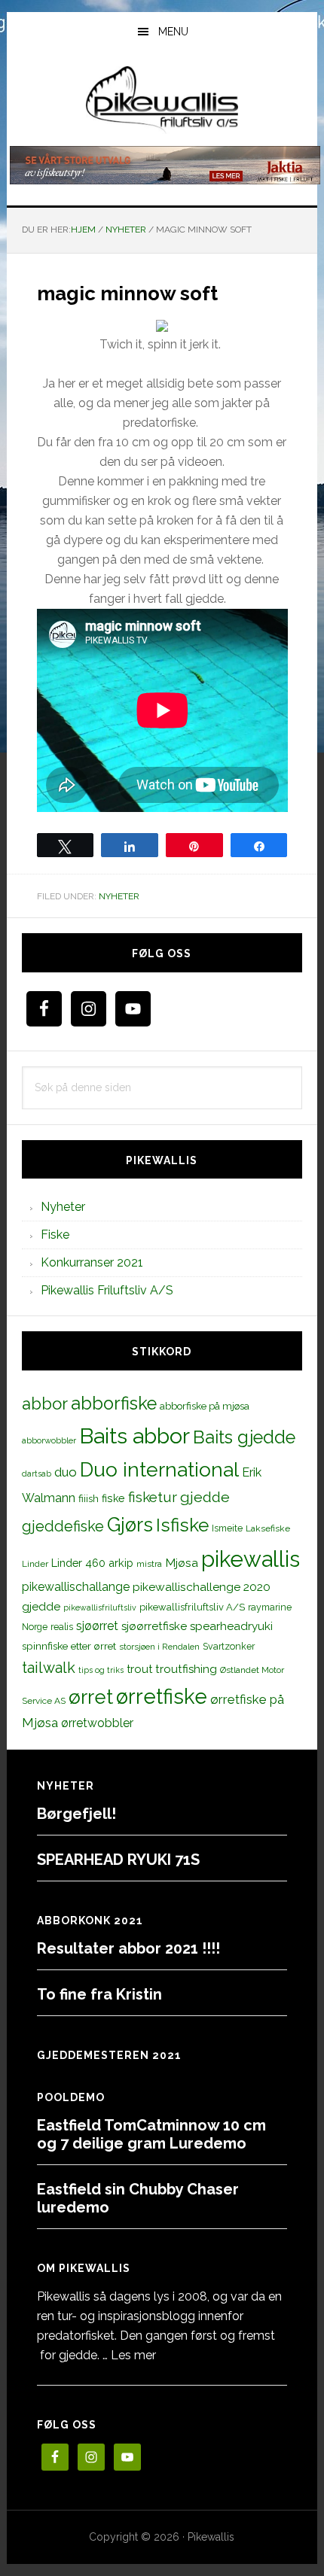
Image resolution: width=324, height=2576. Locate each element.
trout (139, 1669)
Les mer (133, 2355)
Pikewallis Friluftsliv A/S (107, 1290)
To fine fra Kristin (99, 1994)
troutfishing (186, 1669)
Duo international (159, 1469)
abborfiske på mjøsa (205, 1406)
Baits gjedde (244, 1437)
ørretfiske (162, 1696)
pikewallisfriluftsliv (100, 1607)
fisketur (153, 1497)
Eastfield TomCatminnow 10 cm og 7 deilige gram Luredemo (151, 2134)
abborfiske (114, 1404)
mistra (149, 1564)
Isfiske (182, 1525)
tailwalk (49, 1668)
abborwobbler (49, 1440)
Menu (173, 32)
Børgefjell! (76, 1814)
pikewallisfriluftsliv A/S (192, 1607)
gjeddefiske (63, 1526)
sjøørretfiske (154, 1626)
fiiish (89, 1498)
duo (66, 1472)
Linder (35, 1564)
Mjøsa (182, 1563)
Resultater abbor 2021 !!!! (128, 1948)
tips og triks (101, 1670)
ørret (91, 1697)
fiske (113, 1498)
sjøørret (97, 1626)
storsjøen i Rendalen (159, 1647)
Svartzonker (229, 1646)
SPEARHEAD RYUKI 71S (118, 1860)
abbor (45, 1404)
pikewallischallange (76, 1587)
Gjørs (130, 1525)
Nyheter (119, 896)
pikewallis (251, 1559)
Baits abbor (134, 1436)
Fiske (55, 1235)
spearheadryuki (231, 1626)
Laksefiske (268, 1528)
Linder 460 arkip (92, 1563)
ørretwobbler (97, 1723)
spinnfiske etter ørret (69, 1646)
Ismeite (227, 1528)
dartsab (37, 1474)
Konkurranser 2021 (92, 1262)
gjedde (205, 1497)
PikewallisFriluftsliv (162, 100)
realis (62, 1627)
